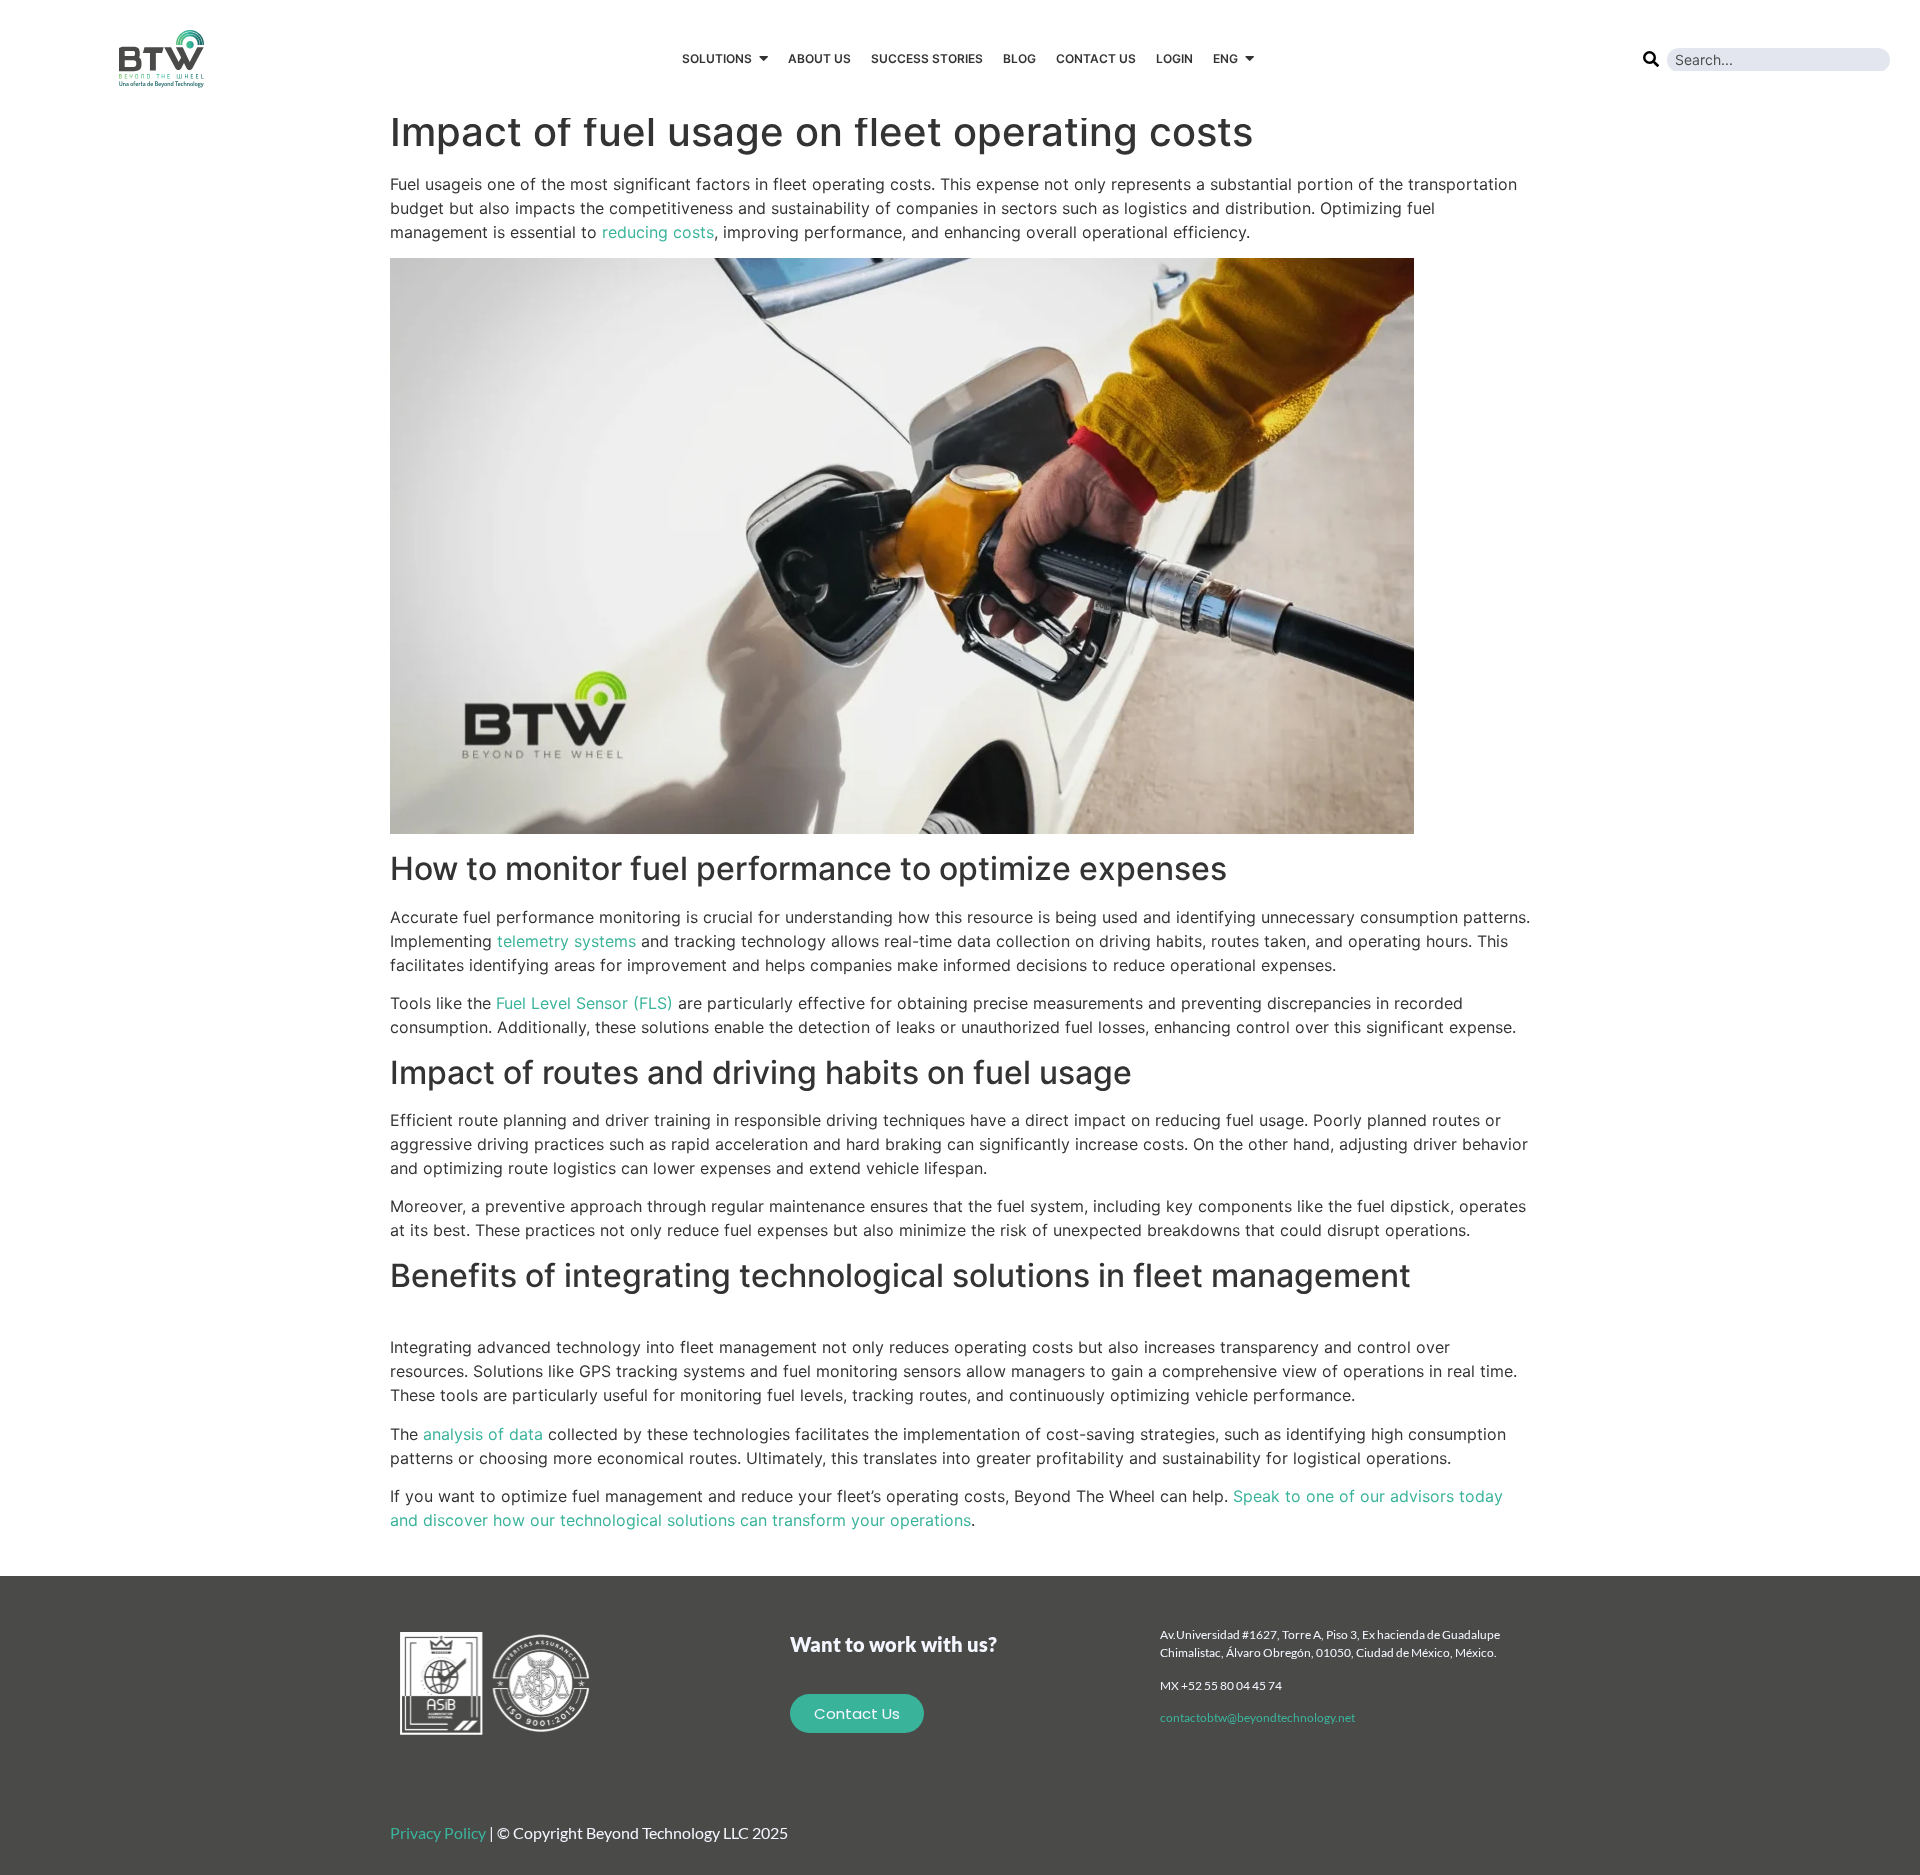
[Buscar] (1650, 57)
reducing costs (658, 232)
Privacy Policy (438, 1832)
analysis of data (483, 1434)
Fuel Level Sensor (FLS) (584, 1003)
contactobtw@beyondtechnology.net (1257, 1717)
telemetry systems (566, 941)
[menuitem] (1233, 59)
